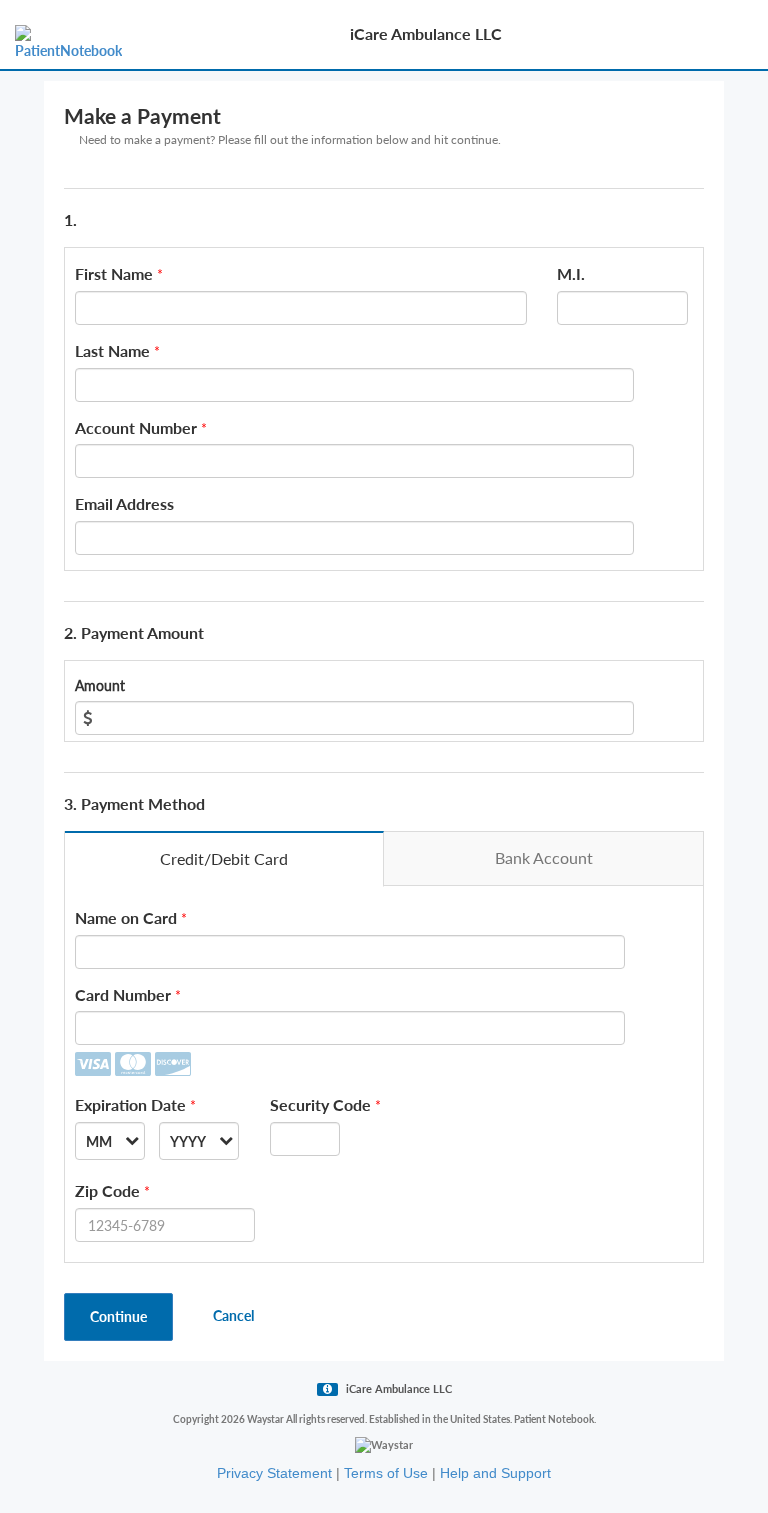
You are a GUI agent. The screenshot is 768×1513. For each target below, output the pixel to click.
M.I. (571, 273)
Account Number (136, 427)
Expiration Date (130, 1104)
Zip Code (107, 1190)
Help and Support (495, 1473)
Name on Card (126, 917)
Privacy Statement (274, 1473)
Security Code (320, 1104)
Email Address (124, 503)
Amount (100, 685)
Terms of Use (386, 1473)
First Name (114, 273)
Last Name (112, 350)
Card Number (123, 994)
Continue (118, 1316)
